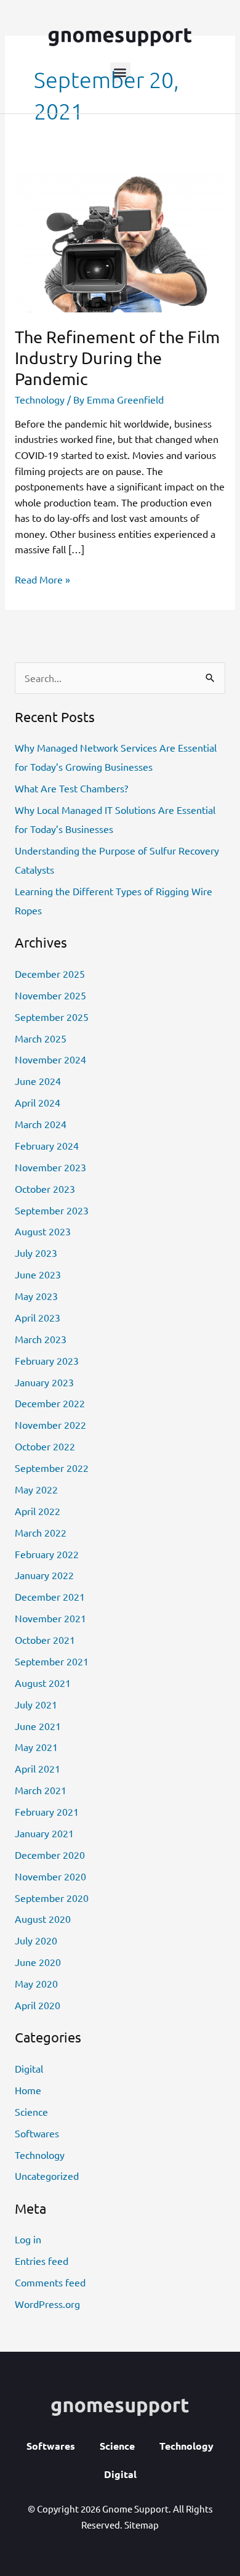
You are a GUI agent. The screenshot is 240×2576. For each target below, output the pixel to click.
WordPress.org (47, 2304)
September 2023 (52, 1210)
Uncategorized (47, 2176)
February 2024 (47, 1145)
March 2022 (41, 1532)
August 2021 (43, 1683)
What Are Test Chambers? (71, 788)
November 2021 (50, 1618)
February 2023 (47, 1360)
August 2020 (43, 1919)
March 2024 (41, 1124)
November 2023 (50, 1167)
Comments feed (50, 2282)
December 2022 (50, 1403)
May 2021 (36, 1747)
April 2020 (38, 2005)
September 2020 (52, 1898)
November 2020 (50, 1876)
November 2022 (50, 1424)
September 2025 (52, 1017)
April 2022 (38, 1511)
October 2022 (45, 1446)
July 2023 (36, 1253)
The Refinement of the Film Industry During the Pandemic (117, 357)
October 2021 (45, 1639)
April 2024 (38, 1102)
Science (31, 2111)
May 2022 (36, 1489)
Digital (29, 2068)
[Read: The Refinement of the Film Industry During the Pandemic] (120, 241)
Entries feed (42, 2261)
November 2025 (50, 995)
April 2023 (38, 1317)
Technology (40, 399)
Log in (28, 2239)
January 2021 (44, 1833)
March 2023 (41, 1339)
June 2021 (38, 1726)
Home (28, 2090)
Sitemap (142, 2525)
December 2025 (50, 973)
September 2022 (52, 1468)
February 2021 (47, 1811)
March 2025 (41, 1038)
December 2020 (50, 1855)
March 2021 (41, 1790)
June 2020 (38, 1962)
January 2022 (44, 1575)
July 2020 (36, 1940)
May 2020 (36, 1983)
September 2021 (52, 1661)
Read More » (42, 579)
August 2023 (43, 1231)
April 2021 (38, 1768)
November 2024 (50, 1059)
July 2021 (36, 1704)
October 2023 (45, 1188)
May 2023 (36, 1296)
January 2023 (44, 1382)
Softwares (37, 2133)
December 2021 (50, 1596)
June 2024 (38, 1081)
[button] (120, 72)
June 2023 (38, 1274)
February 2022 (47, 1554)
